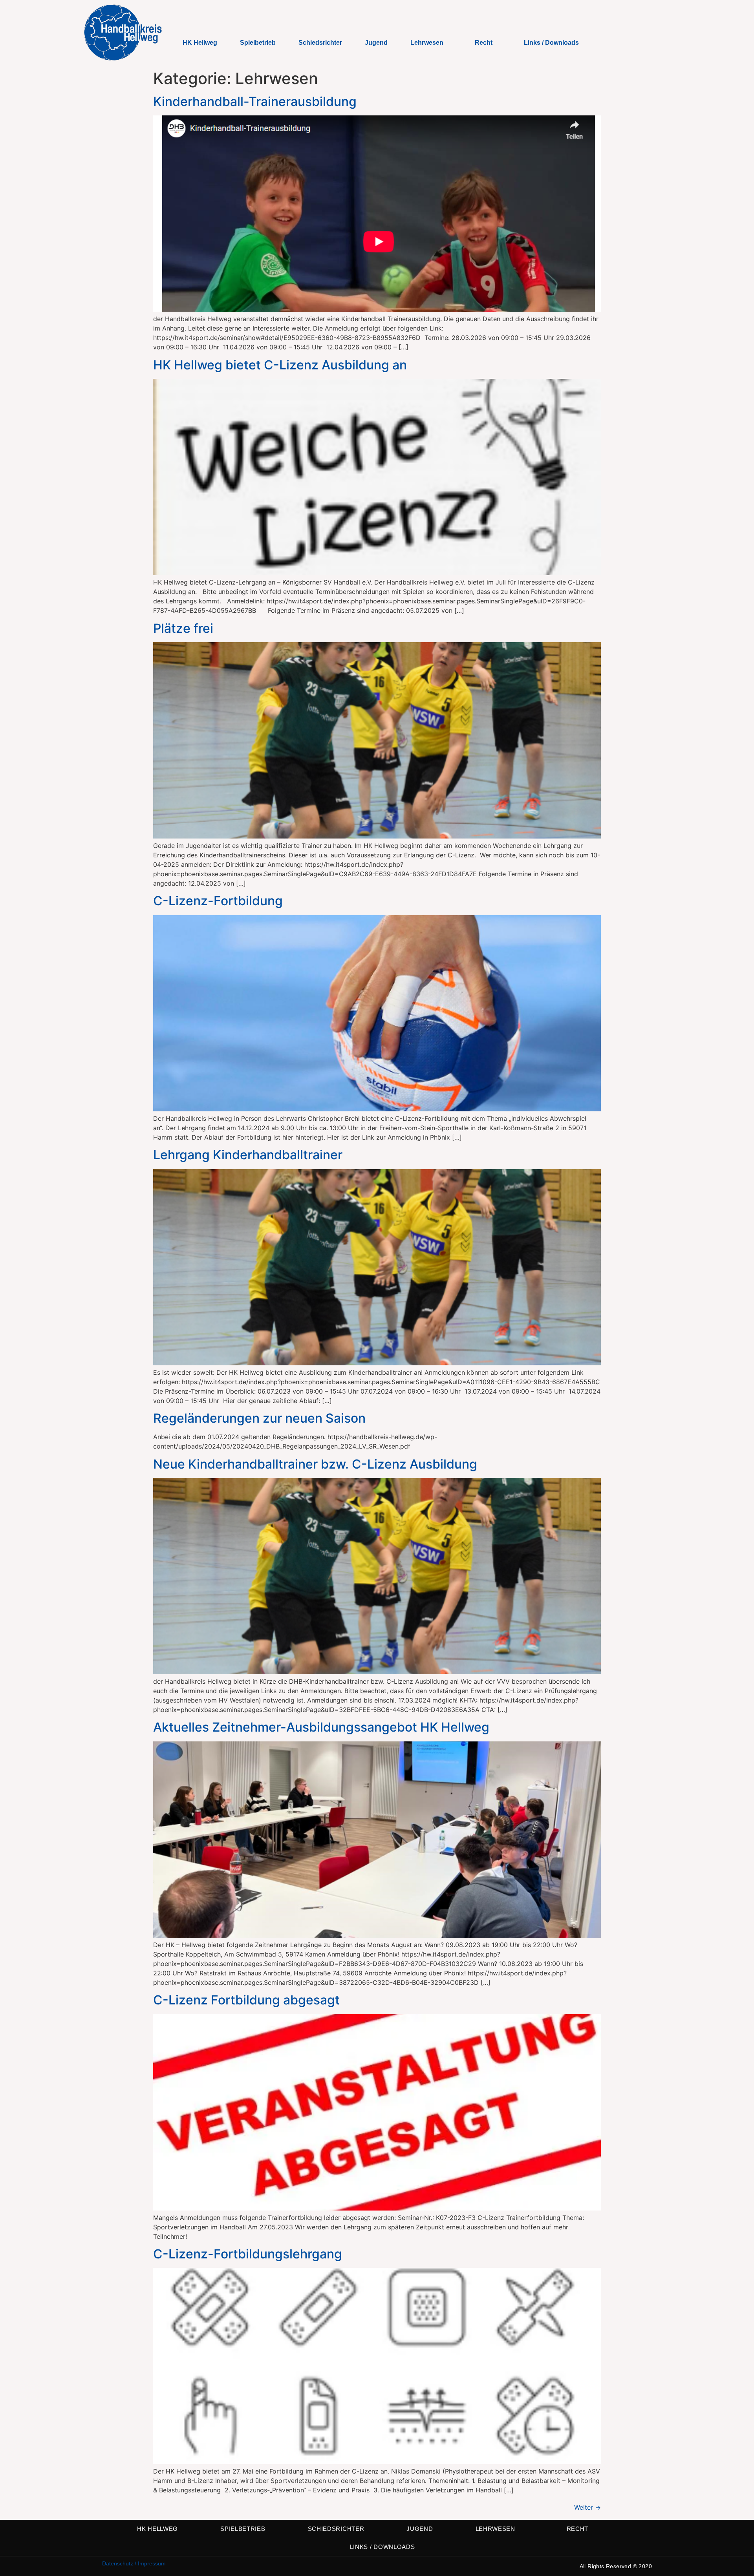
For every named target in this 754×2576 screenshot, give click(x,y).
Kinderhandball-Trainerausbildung (255, 101)
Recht (484, 43)
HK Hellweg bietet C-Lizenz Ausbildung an (280, 365)
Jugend (376, 43)
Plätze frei (183, 628)
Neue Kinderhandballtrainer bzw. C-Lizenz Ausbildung (315, 1464)
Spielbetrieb (258, 43)
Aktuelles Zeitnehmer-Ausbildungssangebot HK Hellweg (321, 1727)
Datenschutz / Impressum (134, 2563)
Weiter (587, 2507)
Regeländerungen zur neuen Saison (259, 1418)
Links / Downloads (551, 43)
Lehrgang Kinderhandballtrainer (248, 1155)
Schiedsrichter (320, 43)
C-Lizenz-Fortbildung (218, 901)
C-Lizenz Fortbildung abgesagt (246, 2000)
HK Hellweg (200, 43)
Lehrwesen (427, 43)
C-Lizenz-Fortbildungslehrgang (248, 2254)
